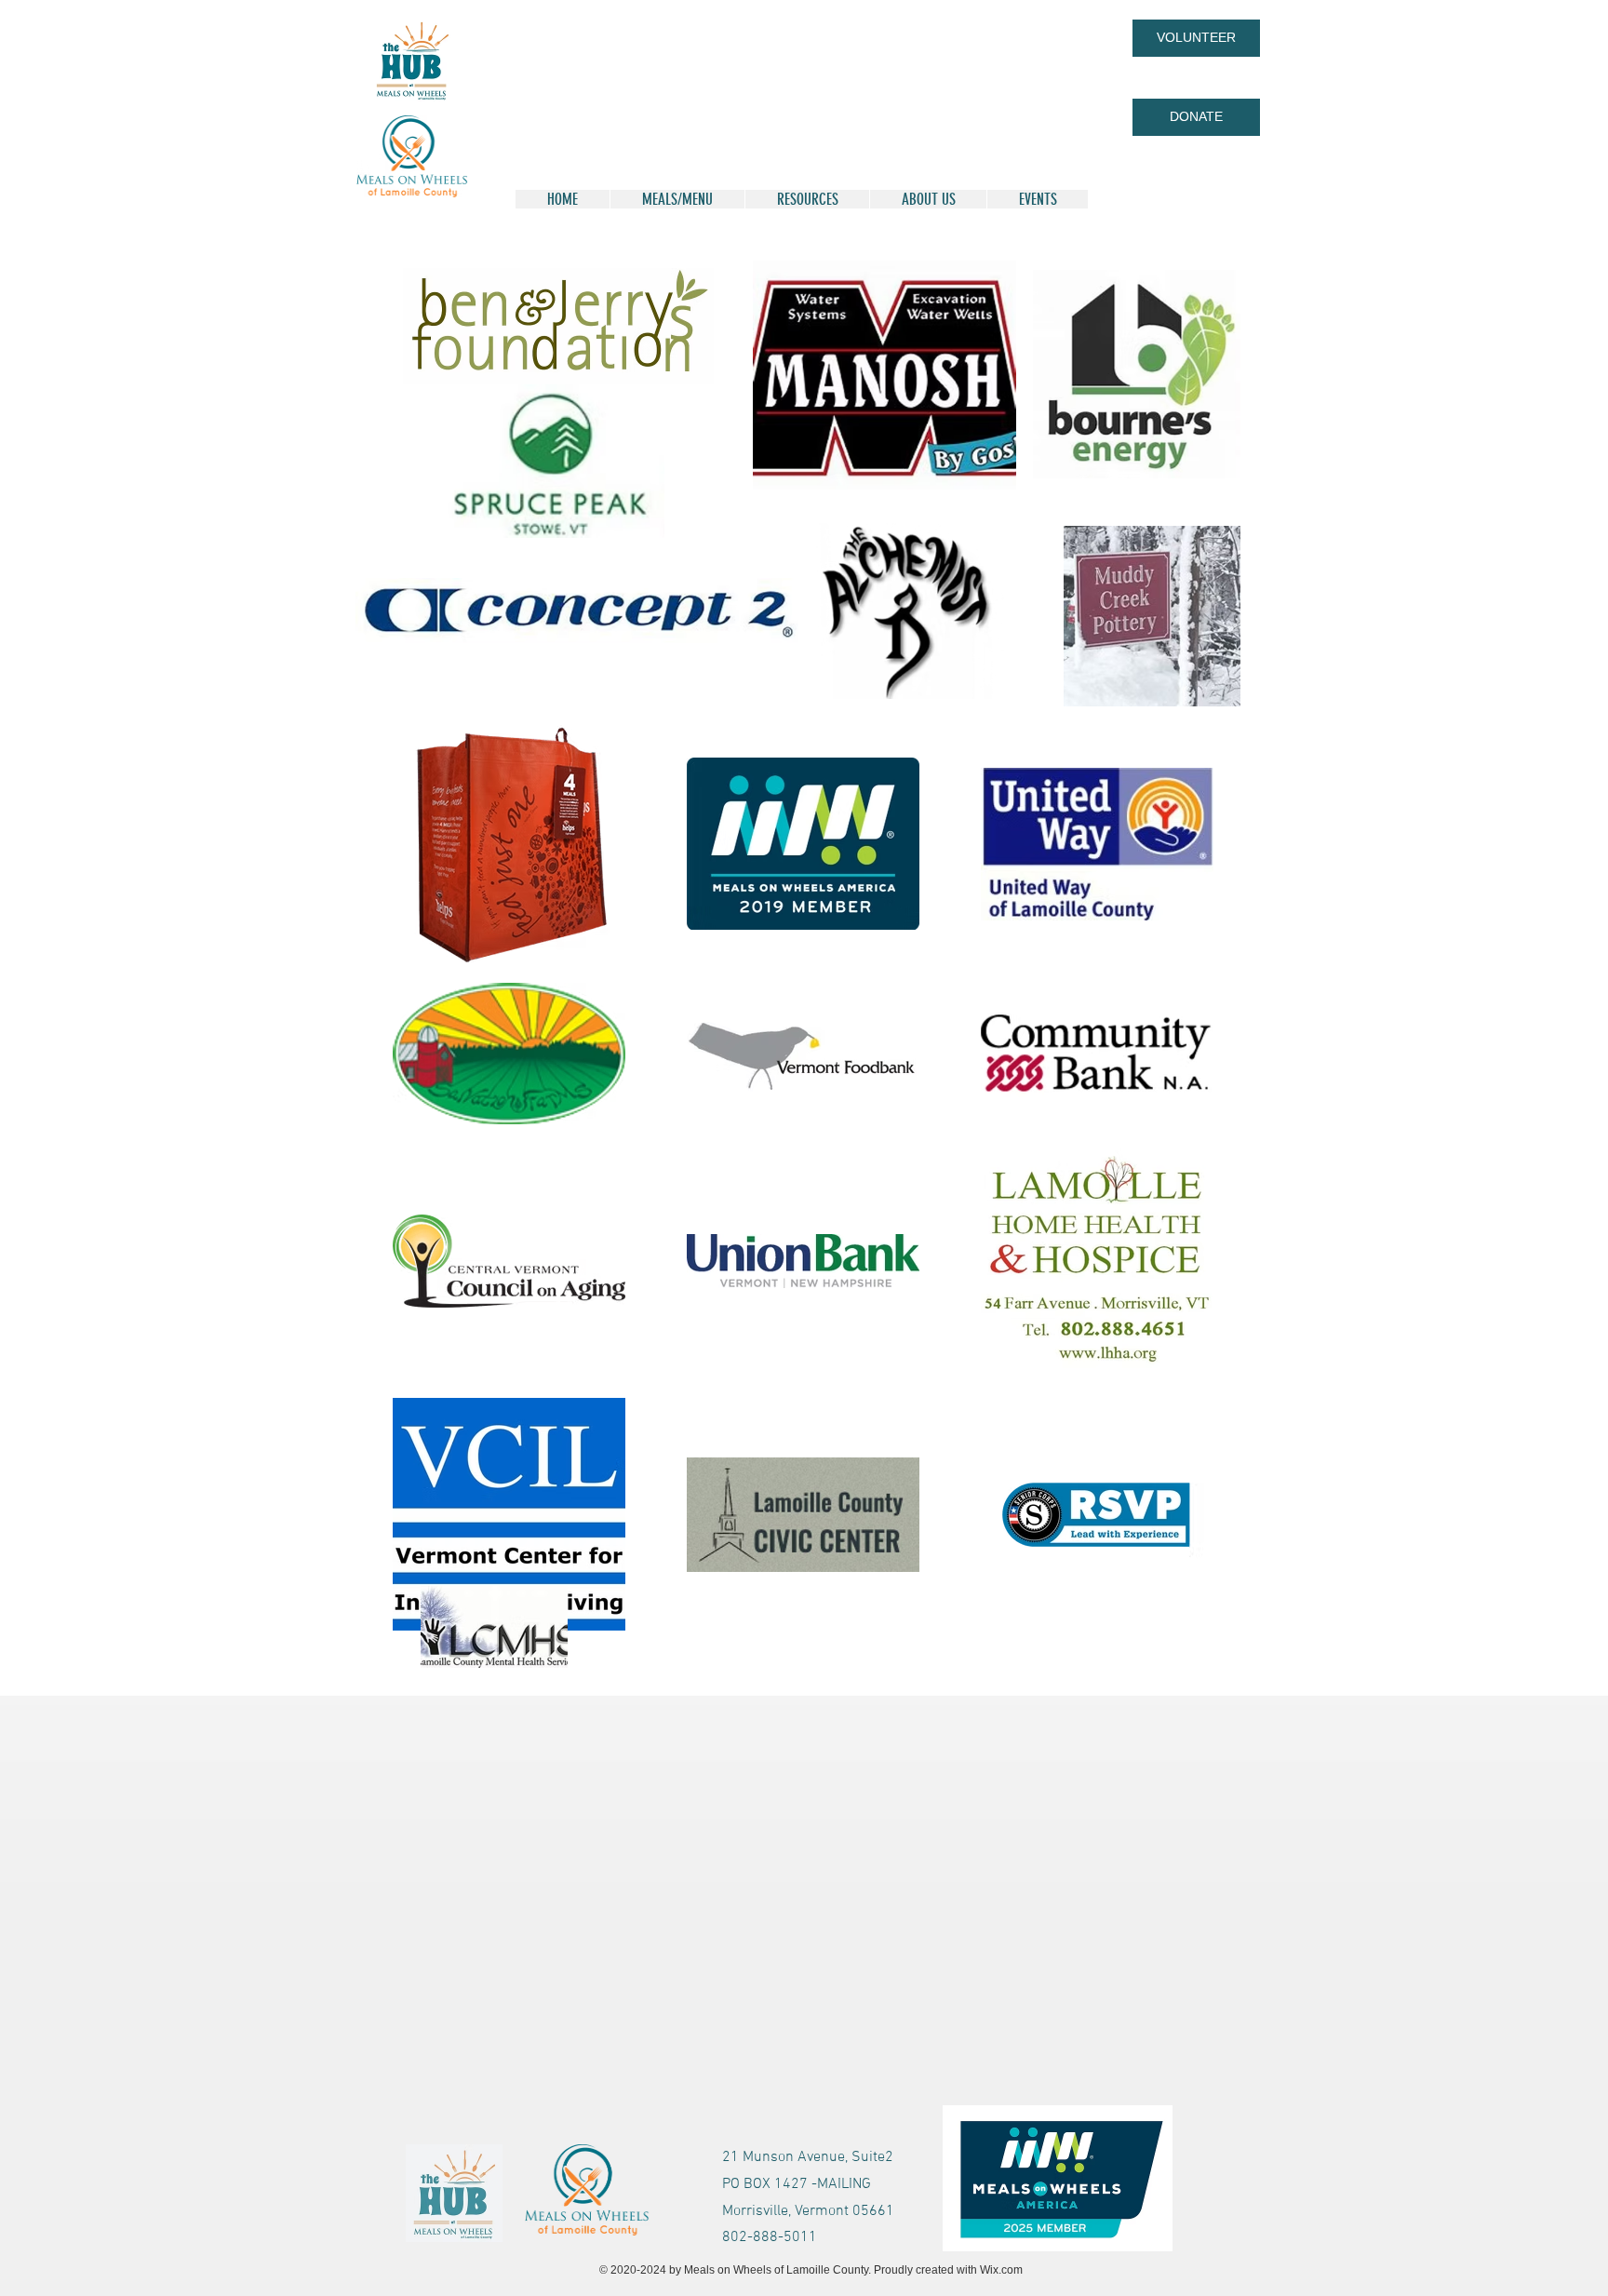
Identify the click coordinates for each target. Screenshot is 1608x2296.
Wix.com (1001, 2270)
